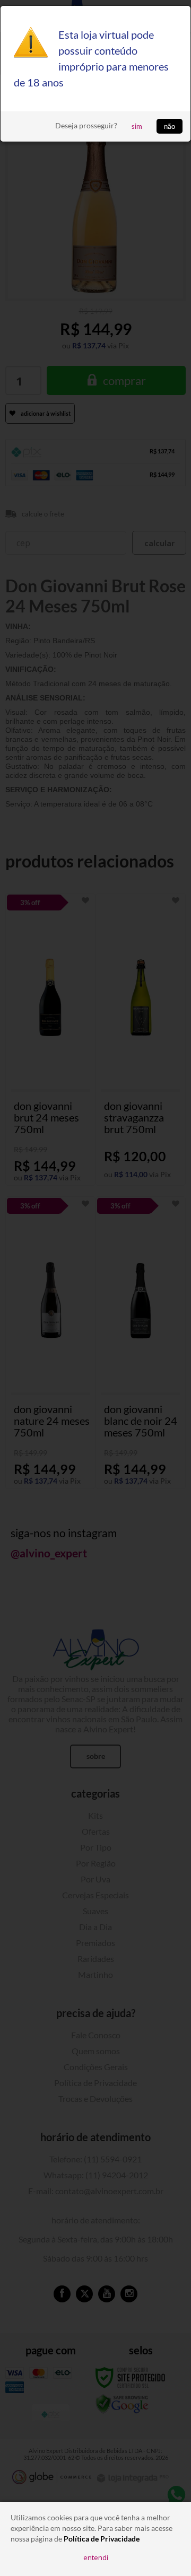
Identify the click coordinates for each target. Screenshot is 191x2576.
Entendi (96, 2557)
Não (170, 126)
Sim (137, 126)
